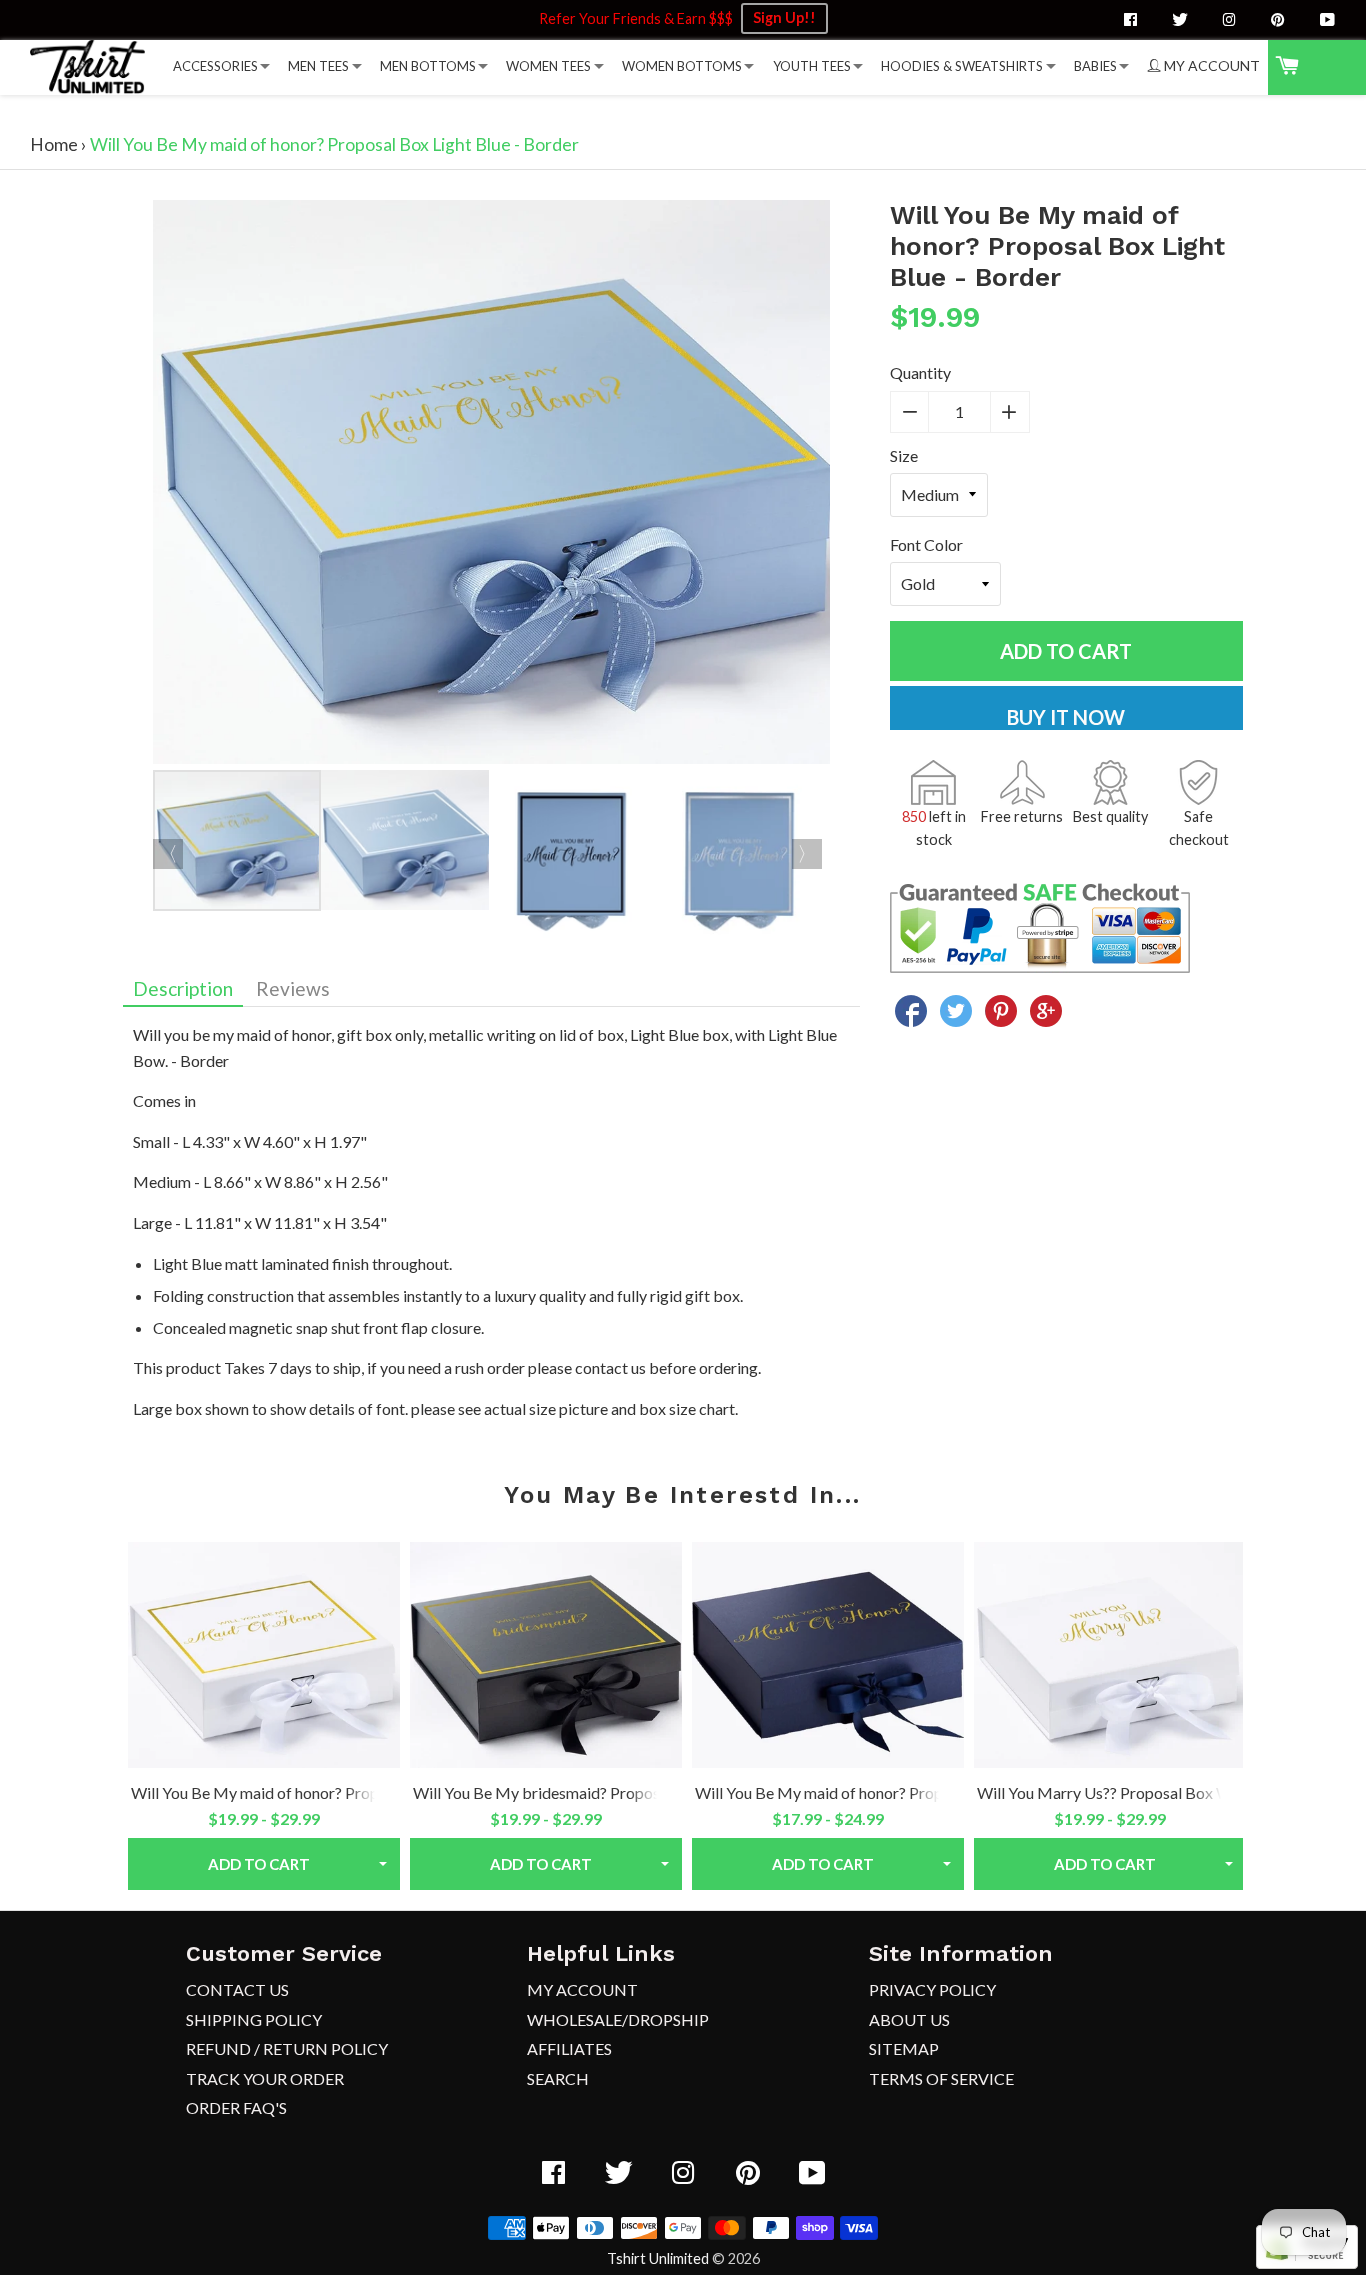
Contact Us (237, 1989)
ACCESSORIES (215, 66)
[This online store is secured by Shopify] (1307, 2262)
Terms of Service (941, 2078)
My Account (582, 1989)
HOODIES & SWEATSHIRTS (962, 66)
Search (558, 2078)
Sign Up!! (784, 17)
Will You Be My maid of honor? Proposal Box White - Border (337, 1792)
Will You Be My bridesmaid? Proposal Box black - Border (609, 1792)
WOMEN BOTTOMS (682, 66)
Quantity (920, 372)
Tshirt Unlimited (658, 2258)
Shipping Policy (254, 2019)
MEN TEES (318, 66)
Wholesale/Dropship (618, 2019)
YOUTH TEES (812, 66)
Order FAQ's (236, 2107)
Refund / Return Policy (287, 2048)
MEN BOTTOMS (428, 66)
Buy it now (1066, 717)
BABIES (1095, 66)
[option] (491, 485)
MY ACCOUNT (1210, 65)
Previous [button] (168, 854)
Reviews (293, 988)
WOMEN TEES (548, 66)
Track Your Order (265, 2078)
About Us (909, 2019)
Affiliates (569, 2048)
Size (904, 455)
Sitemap (904, 2048)
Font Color (926, 544)
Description (183, 988)
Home (54, 144)
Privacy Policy (932, 1989)
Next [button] (807, 854)
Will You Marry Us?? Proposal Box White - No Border (1160, 1792)
